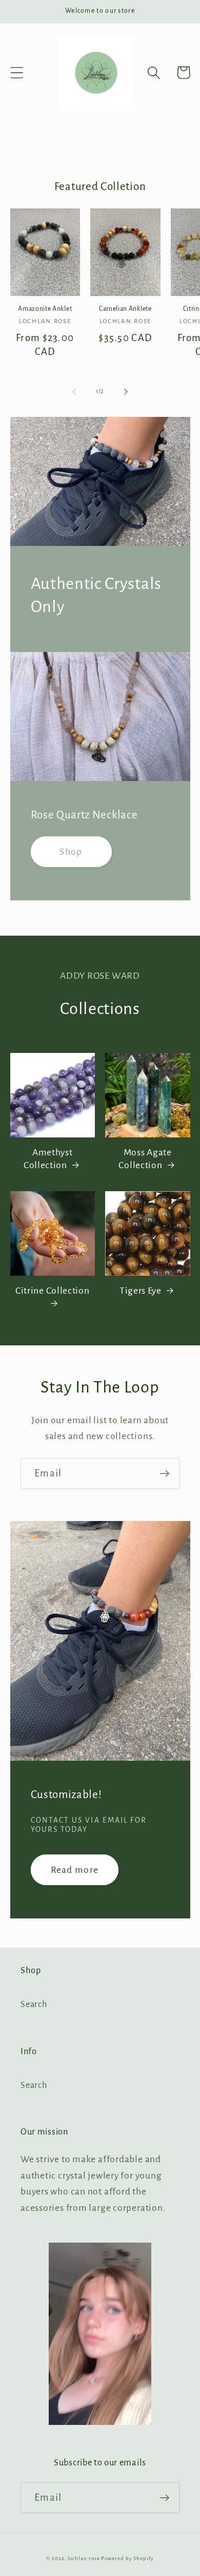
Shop (71, 852)
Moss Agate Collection (145, 1159)
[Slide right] (126, 392)
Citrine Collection (52, 1291)
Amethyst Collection (48, 1159)
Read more (75, 1870)
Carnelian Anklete (125, 309)
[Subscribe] (164, 1474)
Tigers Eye (141, 1291)
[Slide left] (74, 392)
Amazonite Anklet (45, 309)
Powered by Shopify (127, 2558)
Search (34, 2004)
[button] (17, 72)
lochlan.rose (84, 2558)
